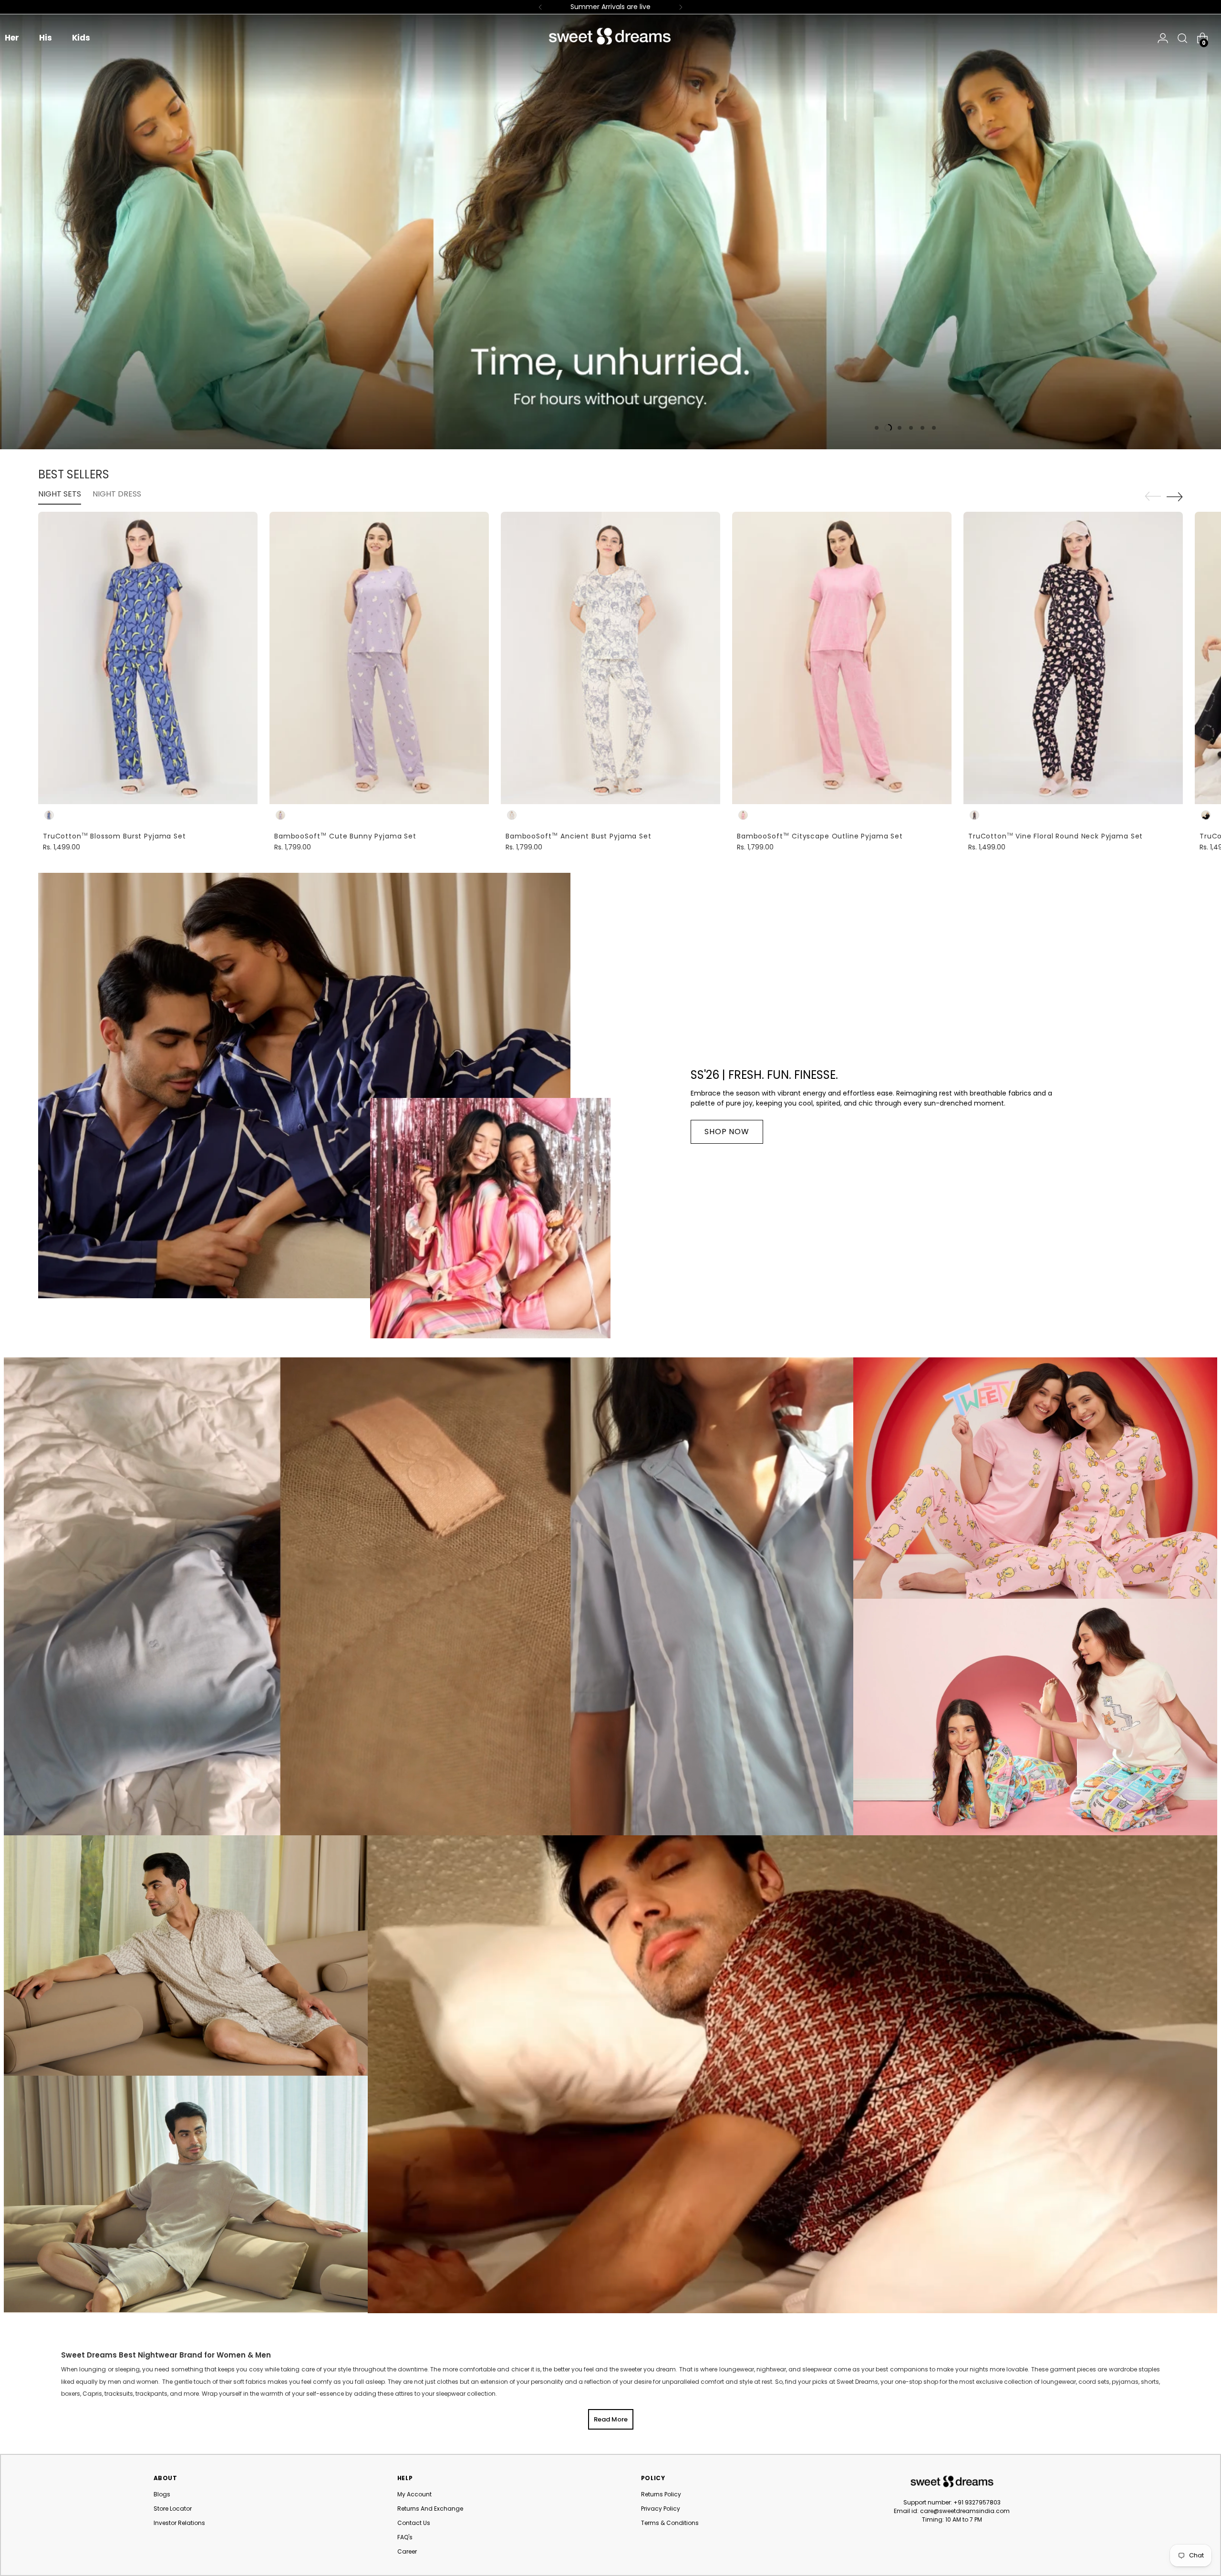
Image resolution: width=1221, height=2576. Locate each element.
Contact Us (414, 2523)
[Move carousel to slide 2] (888, 428)
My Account (414, 2494)
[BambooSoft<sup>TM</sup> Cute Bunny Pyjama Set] (379, 658)
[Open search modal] (1180, 38)
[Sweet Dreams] (610, 36)
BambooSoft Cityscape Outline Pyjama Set (820, 836)
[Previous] (540, 7)
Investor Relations (179, 2523)
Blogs (162, 2494)
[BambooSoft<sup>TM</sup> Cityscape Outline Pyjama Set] (842, 658)
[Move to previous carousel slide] (1153, 497)
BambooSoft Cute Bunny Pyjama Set (345, 836)
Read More (611, 2419)
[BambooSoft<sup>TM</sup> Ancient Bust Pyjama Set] (610, 658)
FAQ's (405, 2537)
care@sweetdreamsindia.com (965, 2511)
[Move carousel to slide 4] (911, 428)
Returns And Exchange (430, 2509)
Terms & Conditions (670, 2523)
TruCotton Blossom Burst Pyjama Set (114, 836)
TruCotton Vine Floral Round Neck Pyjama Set (1055, 836)
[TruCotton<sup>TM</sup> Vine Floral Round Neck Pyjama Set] (1073, 658)
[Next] (681, 7)
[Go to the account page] (1163, 38)
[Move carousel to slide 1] (877, 428)
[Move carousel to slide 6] (934, 428)
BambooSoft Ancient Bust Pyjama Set (579, 836)
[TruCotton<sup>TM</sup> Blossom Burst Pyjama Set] (148, 658)
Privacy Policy (661, 2509)
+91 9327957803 (977, 2502)
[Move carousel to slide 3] (900, 428)
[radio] (49, 815)
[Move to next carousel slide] (1175, 497)
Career (407, 2551)
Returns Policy (661, 2494)
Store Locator (173, 2509)
